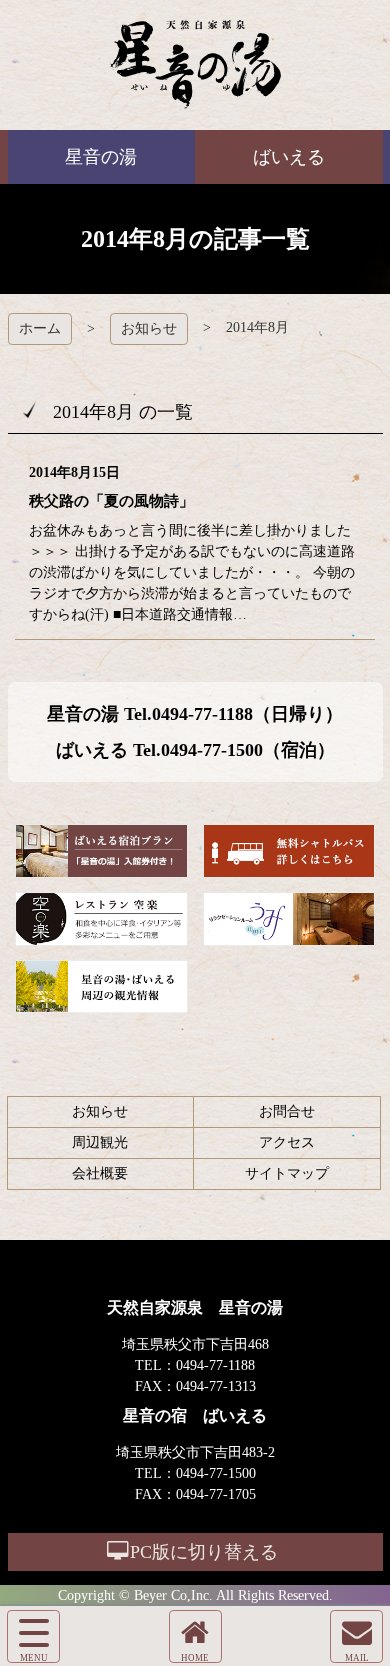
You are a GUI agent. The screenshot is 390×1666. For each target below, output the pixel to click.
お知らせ (149, 328)
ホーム (40, 328)
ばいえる (195, 65)
